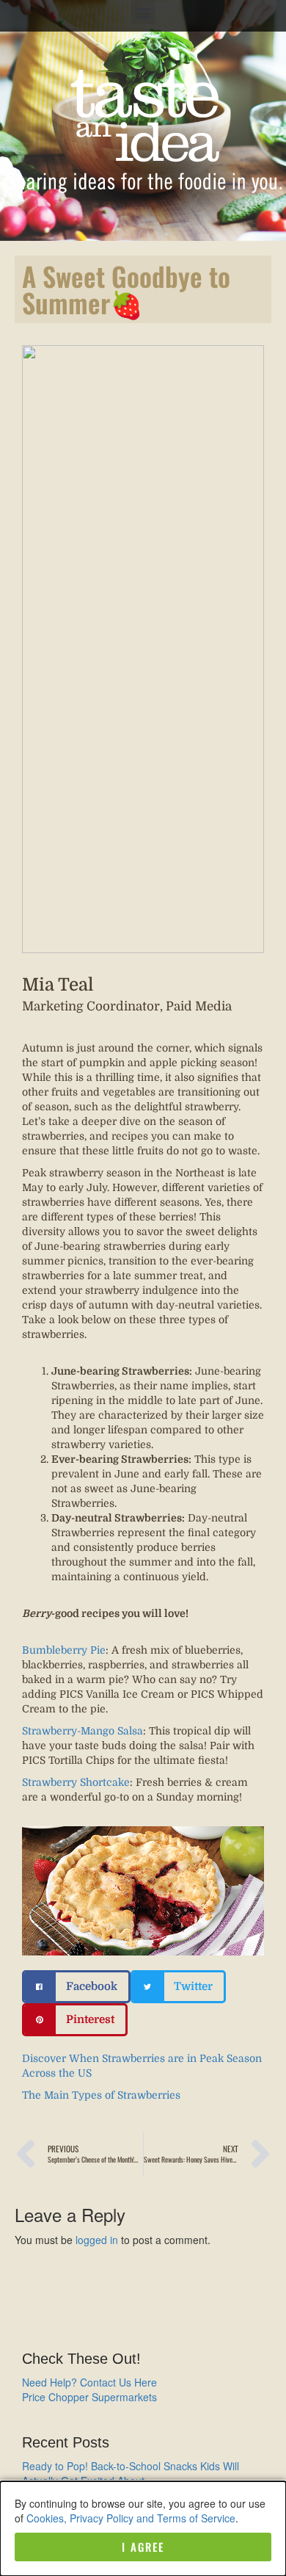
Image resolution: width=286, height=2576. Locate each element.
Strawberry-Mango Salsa (82, 1731)
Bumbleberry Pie (64, 1650)
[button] (143, 12)
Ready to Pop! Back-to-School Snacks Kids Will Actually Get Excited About (131, 2473)
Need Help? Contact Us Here (89, 2382)
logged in (97, 2240)
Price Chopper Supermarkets (89, 2397)
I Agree (143, 2547)
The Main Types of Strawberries (101, 2095)
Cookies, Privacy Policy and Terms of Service (131, 2518)
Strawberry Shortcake (76, 1782)
